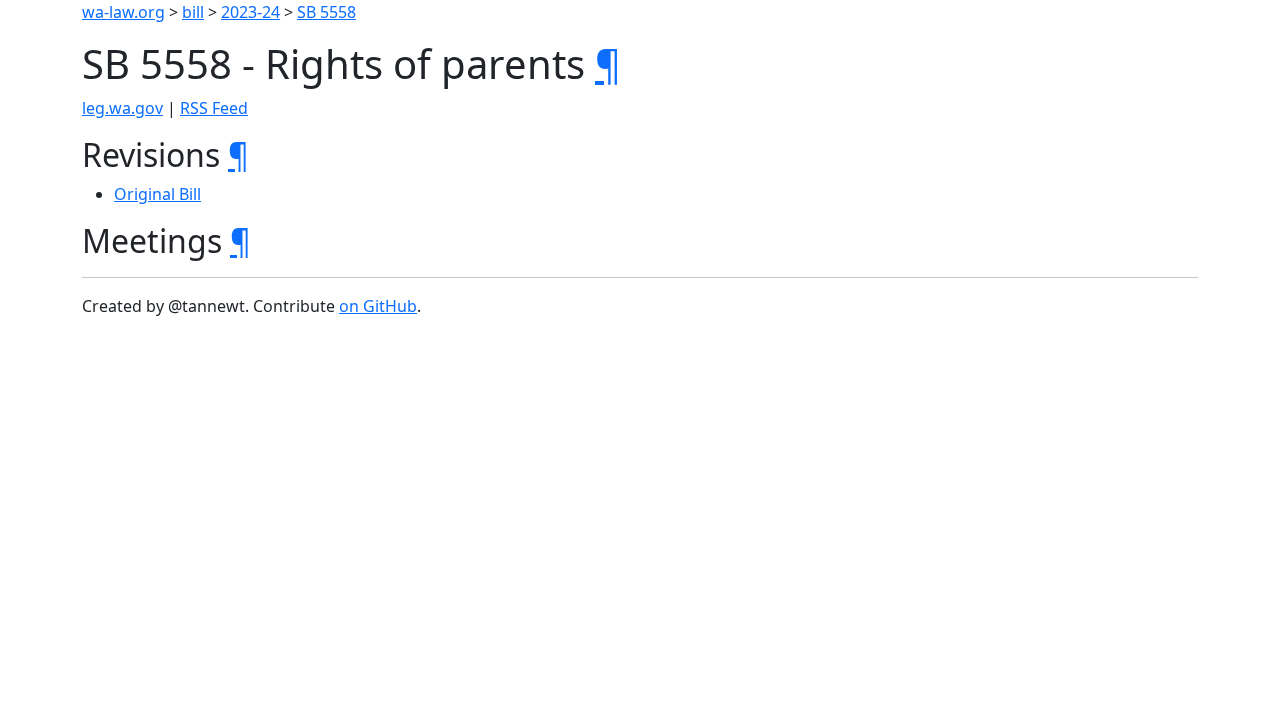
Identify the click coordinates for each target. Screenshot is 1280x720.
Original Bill (157, 194)
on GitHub (378, 306)
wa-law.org (123, 12)
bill (193, 12)
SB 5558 (326, 12)
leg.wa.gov (122, 108)
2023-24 (250, 12)
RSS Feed (214, 108)
